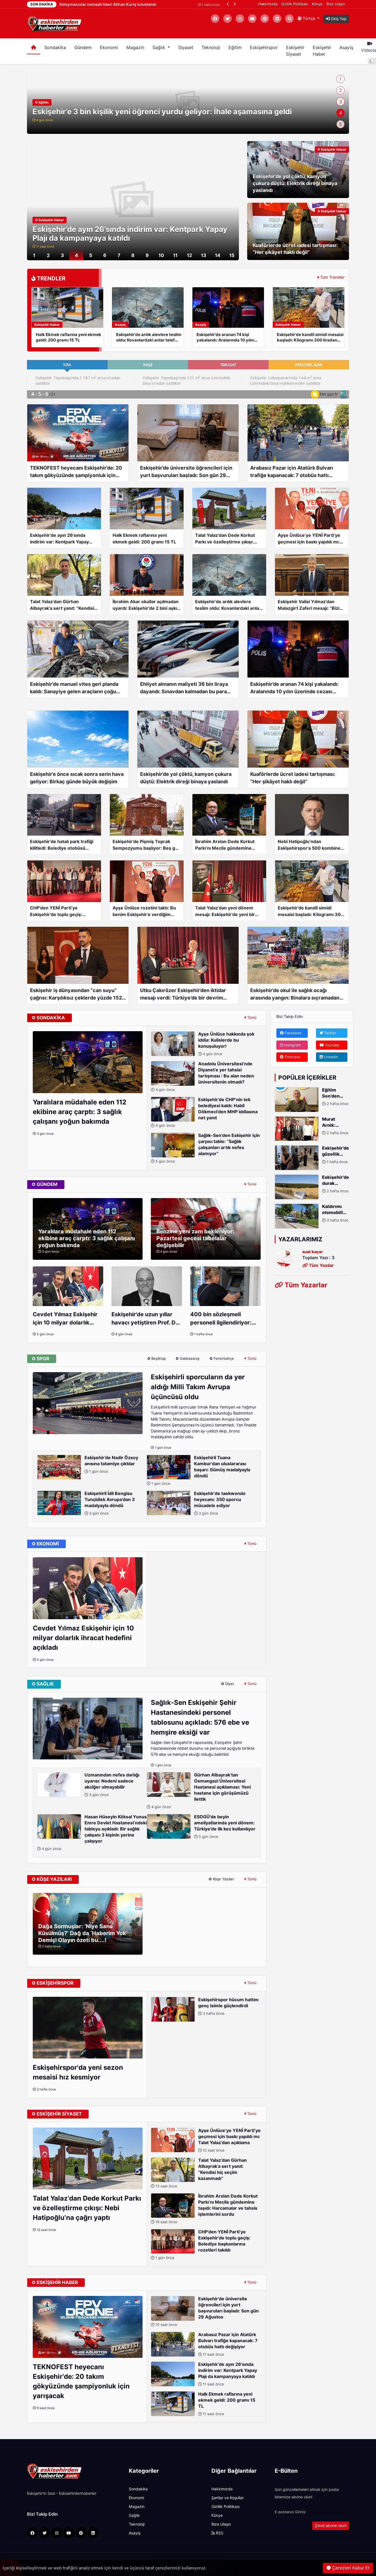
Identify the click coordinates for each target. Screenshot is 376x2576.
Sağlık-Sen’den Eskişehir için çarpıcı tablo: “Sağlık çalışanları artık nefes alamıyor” (207, 1148)
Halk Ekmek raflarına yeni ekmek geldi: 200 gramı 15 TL (133, 238)
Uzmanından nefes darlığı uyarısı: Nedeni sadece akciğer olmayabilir (112, 1785)
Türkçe (309, 18)
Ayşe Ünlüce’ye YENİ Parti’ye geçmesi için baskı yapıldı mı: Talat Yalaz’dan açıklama (229, 2140)
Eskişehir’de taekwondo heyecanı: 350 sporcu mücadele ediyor (220, 1503)
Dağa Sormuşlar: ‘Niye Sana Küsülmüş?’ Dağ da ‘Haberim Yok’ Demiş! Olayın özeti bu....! (83, 1933)
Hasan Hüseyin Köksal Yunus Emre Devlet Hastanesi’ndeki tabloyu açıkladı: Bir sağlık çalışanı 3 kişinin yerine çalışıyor (94, 1833)
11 (175, 255)
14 (218, 255)
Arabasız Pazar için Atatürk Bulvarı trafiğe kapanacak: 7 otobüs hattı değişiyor (228, 2344)
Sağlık (134, 2515)
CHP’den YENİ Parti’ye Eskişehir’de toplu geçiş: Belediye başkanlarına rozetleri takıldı (202, 2245)
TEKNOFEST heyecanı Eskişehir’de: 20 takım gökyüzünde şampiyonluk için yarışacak (81, 2381)
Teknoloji (211, 48)
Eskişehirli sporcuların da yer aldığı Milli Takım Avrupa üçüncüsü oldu (198, 1387)
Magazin (135, 48)
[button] (228, 4)
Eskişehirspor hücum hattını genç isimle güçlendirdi (228, 2006)
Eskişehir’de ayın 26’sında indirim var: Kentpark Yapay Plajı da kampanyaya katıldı (228, 2374)
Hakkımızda (268, 4)
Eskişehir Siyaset (295, 51)
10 (161, 255)
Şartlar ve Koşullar (227, 2498)
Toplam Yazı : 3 (318, 1258)
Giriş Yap (338, 19)
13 (204, 255)
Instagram (292, 1045)
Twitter (330, 1033)
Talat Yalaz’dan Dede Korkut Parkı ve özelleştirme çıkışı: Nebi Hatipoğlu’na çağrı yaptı (87, 2208)
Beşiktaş (158, 1358)
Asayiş (346, 48)
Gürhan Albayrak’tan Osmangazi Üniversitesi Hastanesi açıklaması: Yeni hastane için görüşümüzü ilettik (201, 1791)
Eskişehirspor (264, 48)
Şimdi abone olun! (331, 2526)
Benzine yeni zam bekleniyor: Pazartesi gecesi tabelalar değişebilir (195, 1238)
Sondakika (55, 48)
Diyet (229, 1684)
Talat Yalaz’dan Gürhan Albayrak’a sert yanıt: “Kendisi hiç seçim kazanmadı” (201, 2173)
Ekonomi (109, 48)
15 (232, 255)
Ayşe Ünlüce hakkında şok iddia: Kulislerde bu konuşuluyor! (226, 1044)
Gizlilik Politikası (295, 4)
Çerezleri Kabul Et (350, 2568)
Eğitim (235, 48)
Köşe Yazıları (223, 1879)
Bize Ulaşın (336, 4)
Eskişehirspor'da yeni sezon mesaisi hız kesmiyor (78, 2072)
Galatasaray (189, 1358)
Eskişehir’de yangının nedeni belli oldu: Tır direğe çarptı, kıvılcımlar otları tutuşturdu (183, 112)
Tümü (251, 1017)
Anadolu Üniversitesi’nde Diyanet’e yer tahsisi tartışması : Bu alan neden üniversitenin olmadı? (204, 1076)
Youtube (332, 1045)
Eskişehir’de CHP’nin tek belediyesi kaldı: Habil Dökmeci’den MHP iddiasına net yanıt (206, 1112)
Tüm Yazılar (321, 1265)
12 (190, 255)
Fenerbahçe (223, 1358)
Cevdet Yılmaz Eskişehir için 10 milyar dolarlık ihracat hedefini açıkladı (65, 1319)
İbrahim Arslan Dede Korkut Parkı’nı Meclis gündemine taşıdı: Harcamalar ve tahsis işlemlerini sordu (206, 2209)
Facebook (292, 1033)
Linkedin (330, 1057)
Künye (317, 4)
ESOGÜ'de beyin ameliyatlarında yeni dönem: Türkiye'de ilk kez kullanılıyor (225, 1826)
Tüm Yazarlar (305, 1285)
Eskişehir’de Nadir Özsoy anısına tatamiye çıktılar (111, 1464)
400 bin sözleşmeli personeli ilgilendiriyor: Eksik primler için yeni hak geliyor (225, 1319)
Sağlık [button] (160, 48)
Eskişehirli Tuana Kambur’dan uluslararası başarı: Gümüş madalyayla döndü (200, 1470)
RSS (219, 2533)
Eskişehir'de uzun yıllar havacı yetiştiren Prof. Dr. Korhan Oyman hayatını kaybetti (145, 1319)
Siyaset (186, 48)
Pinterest (292, 1057)
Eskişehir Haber (322, 51)
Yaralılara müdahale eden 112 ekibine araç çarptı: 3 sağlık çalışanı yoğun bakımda (80, 1112)
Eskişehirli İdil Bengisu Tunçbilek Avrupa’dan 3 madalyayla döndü (110, 1503)
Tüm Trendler (332, 277)
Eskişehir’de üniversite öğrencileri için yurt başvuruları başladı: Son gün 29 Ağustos (207, 2311)
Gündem (83, 48)
